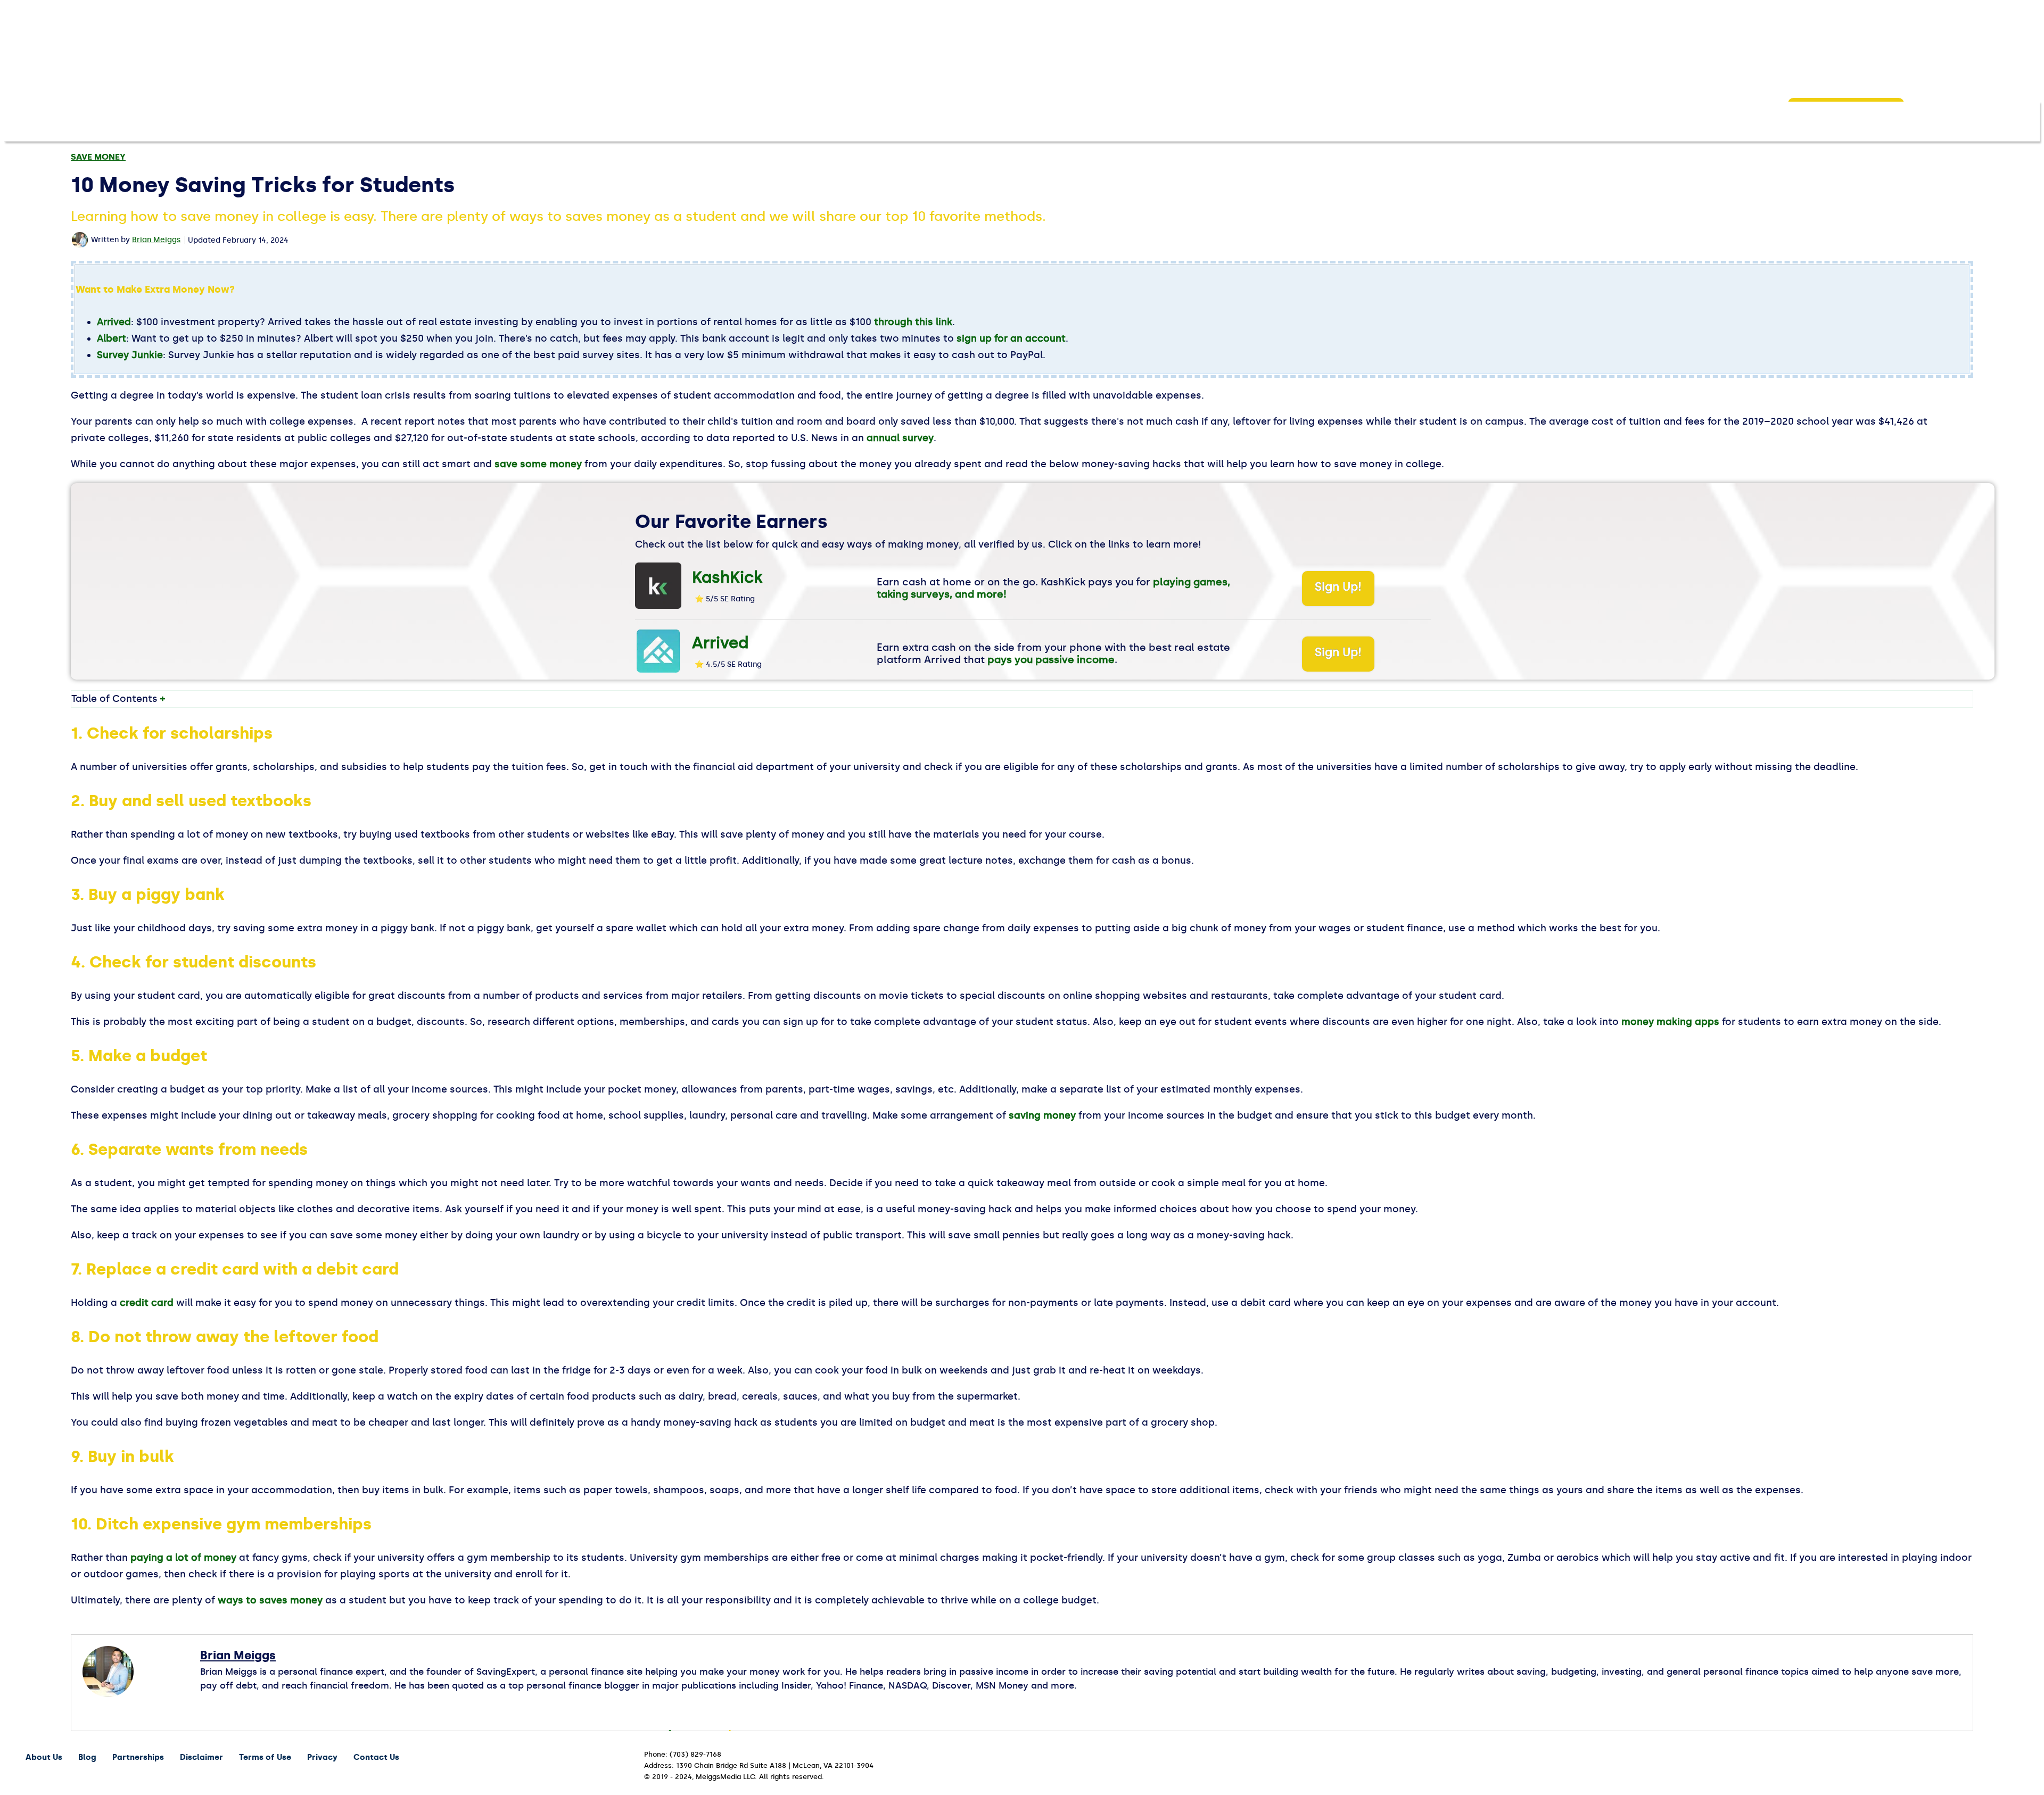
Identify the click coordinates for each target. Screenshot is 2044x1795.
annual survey (900, 438)
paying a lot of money (183, 1558)
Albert (112, 338)
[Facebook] (206, 1704)
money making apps (1670, 1022)
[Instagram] (226, 1704)
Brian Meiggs (156, 240)
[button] (1926, 119)
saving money (1042, 1115)
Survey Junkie (130, 355)
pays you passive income (1051, 660)
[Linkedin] (246, 1704)
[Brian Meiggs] (81, 240)
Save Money (98, 157)
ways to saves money (270, 1600)
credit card (147, 1303)
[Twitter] (265, 1704)
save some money (538, 464)
